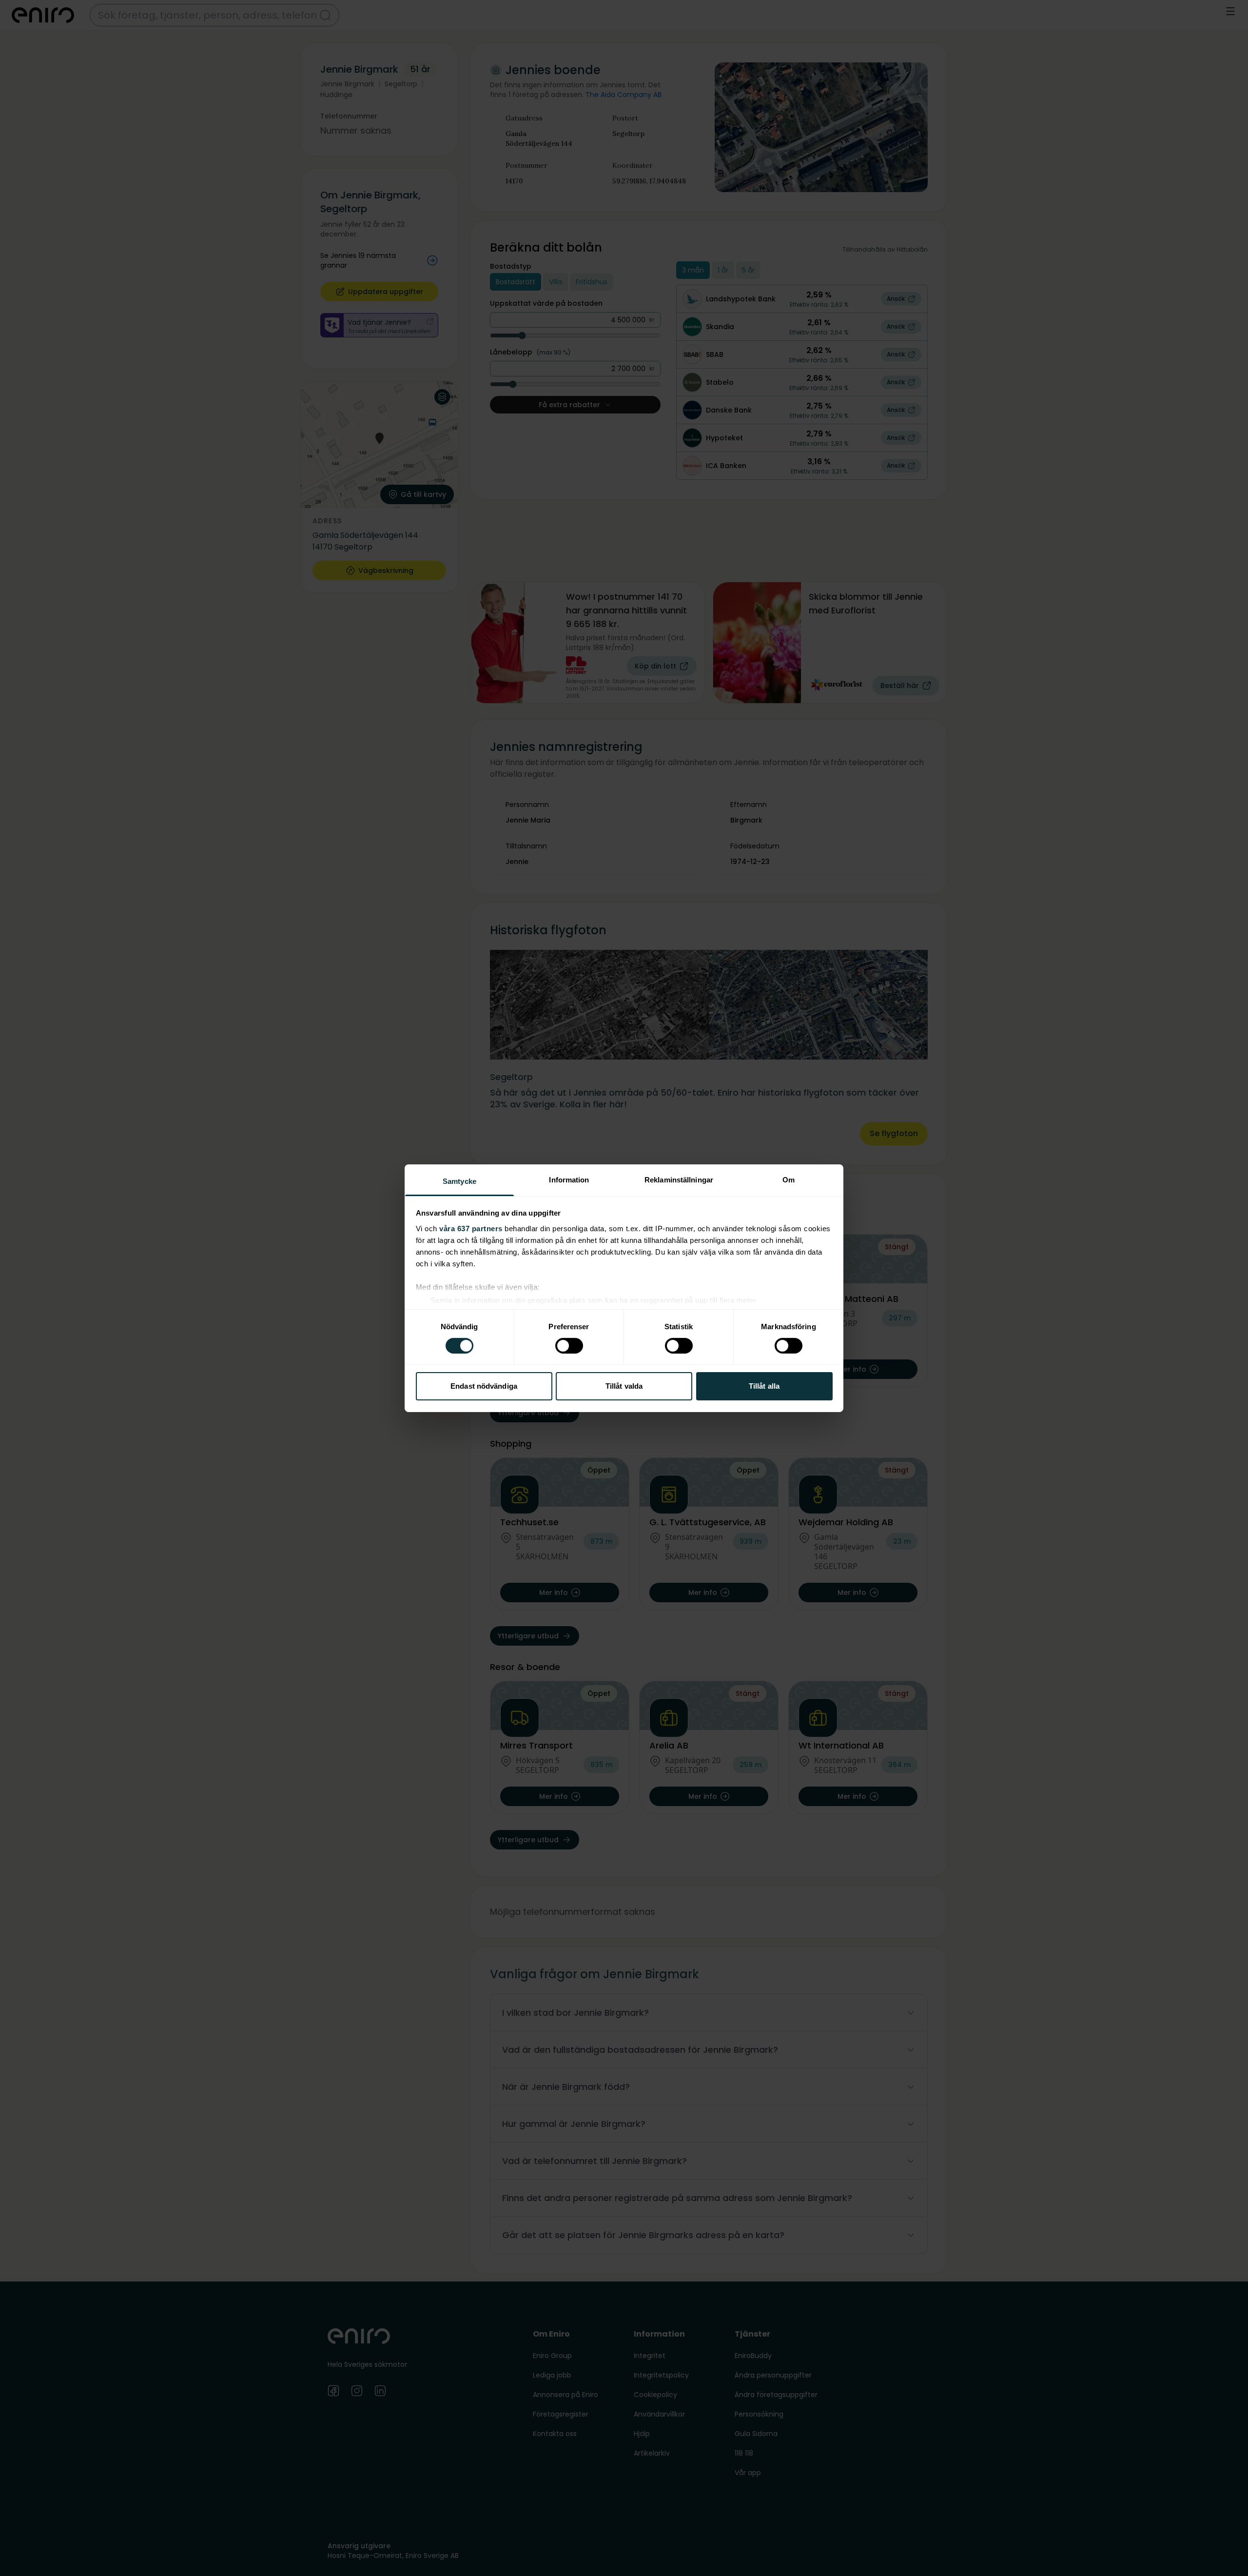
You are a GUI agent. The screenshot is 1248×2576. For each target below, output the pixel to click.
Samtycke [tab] (459, 1181)
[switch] (569, 1346)
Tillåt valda (624, 1386)
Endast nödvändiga (484, 1386)
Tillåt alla (764, 1386)
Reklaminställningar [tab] (679, 1179)
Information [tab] (569, 1179)
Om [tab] (789, 1179)
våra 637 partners (471, 1228)
